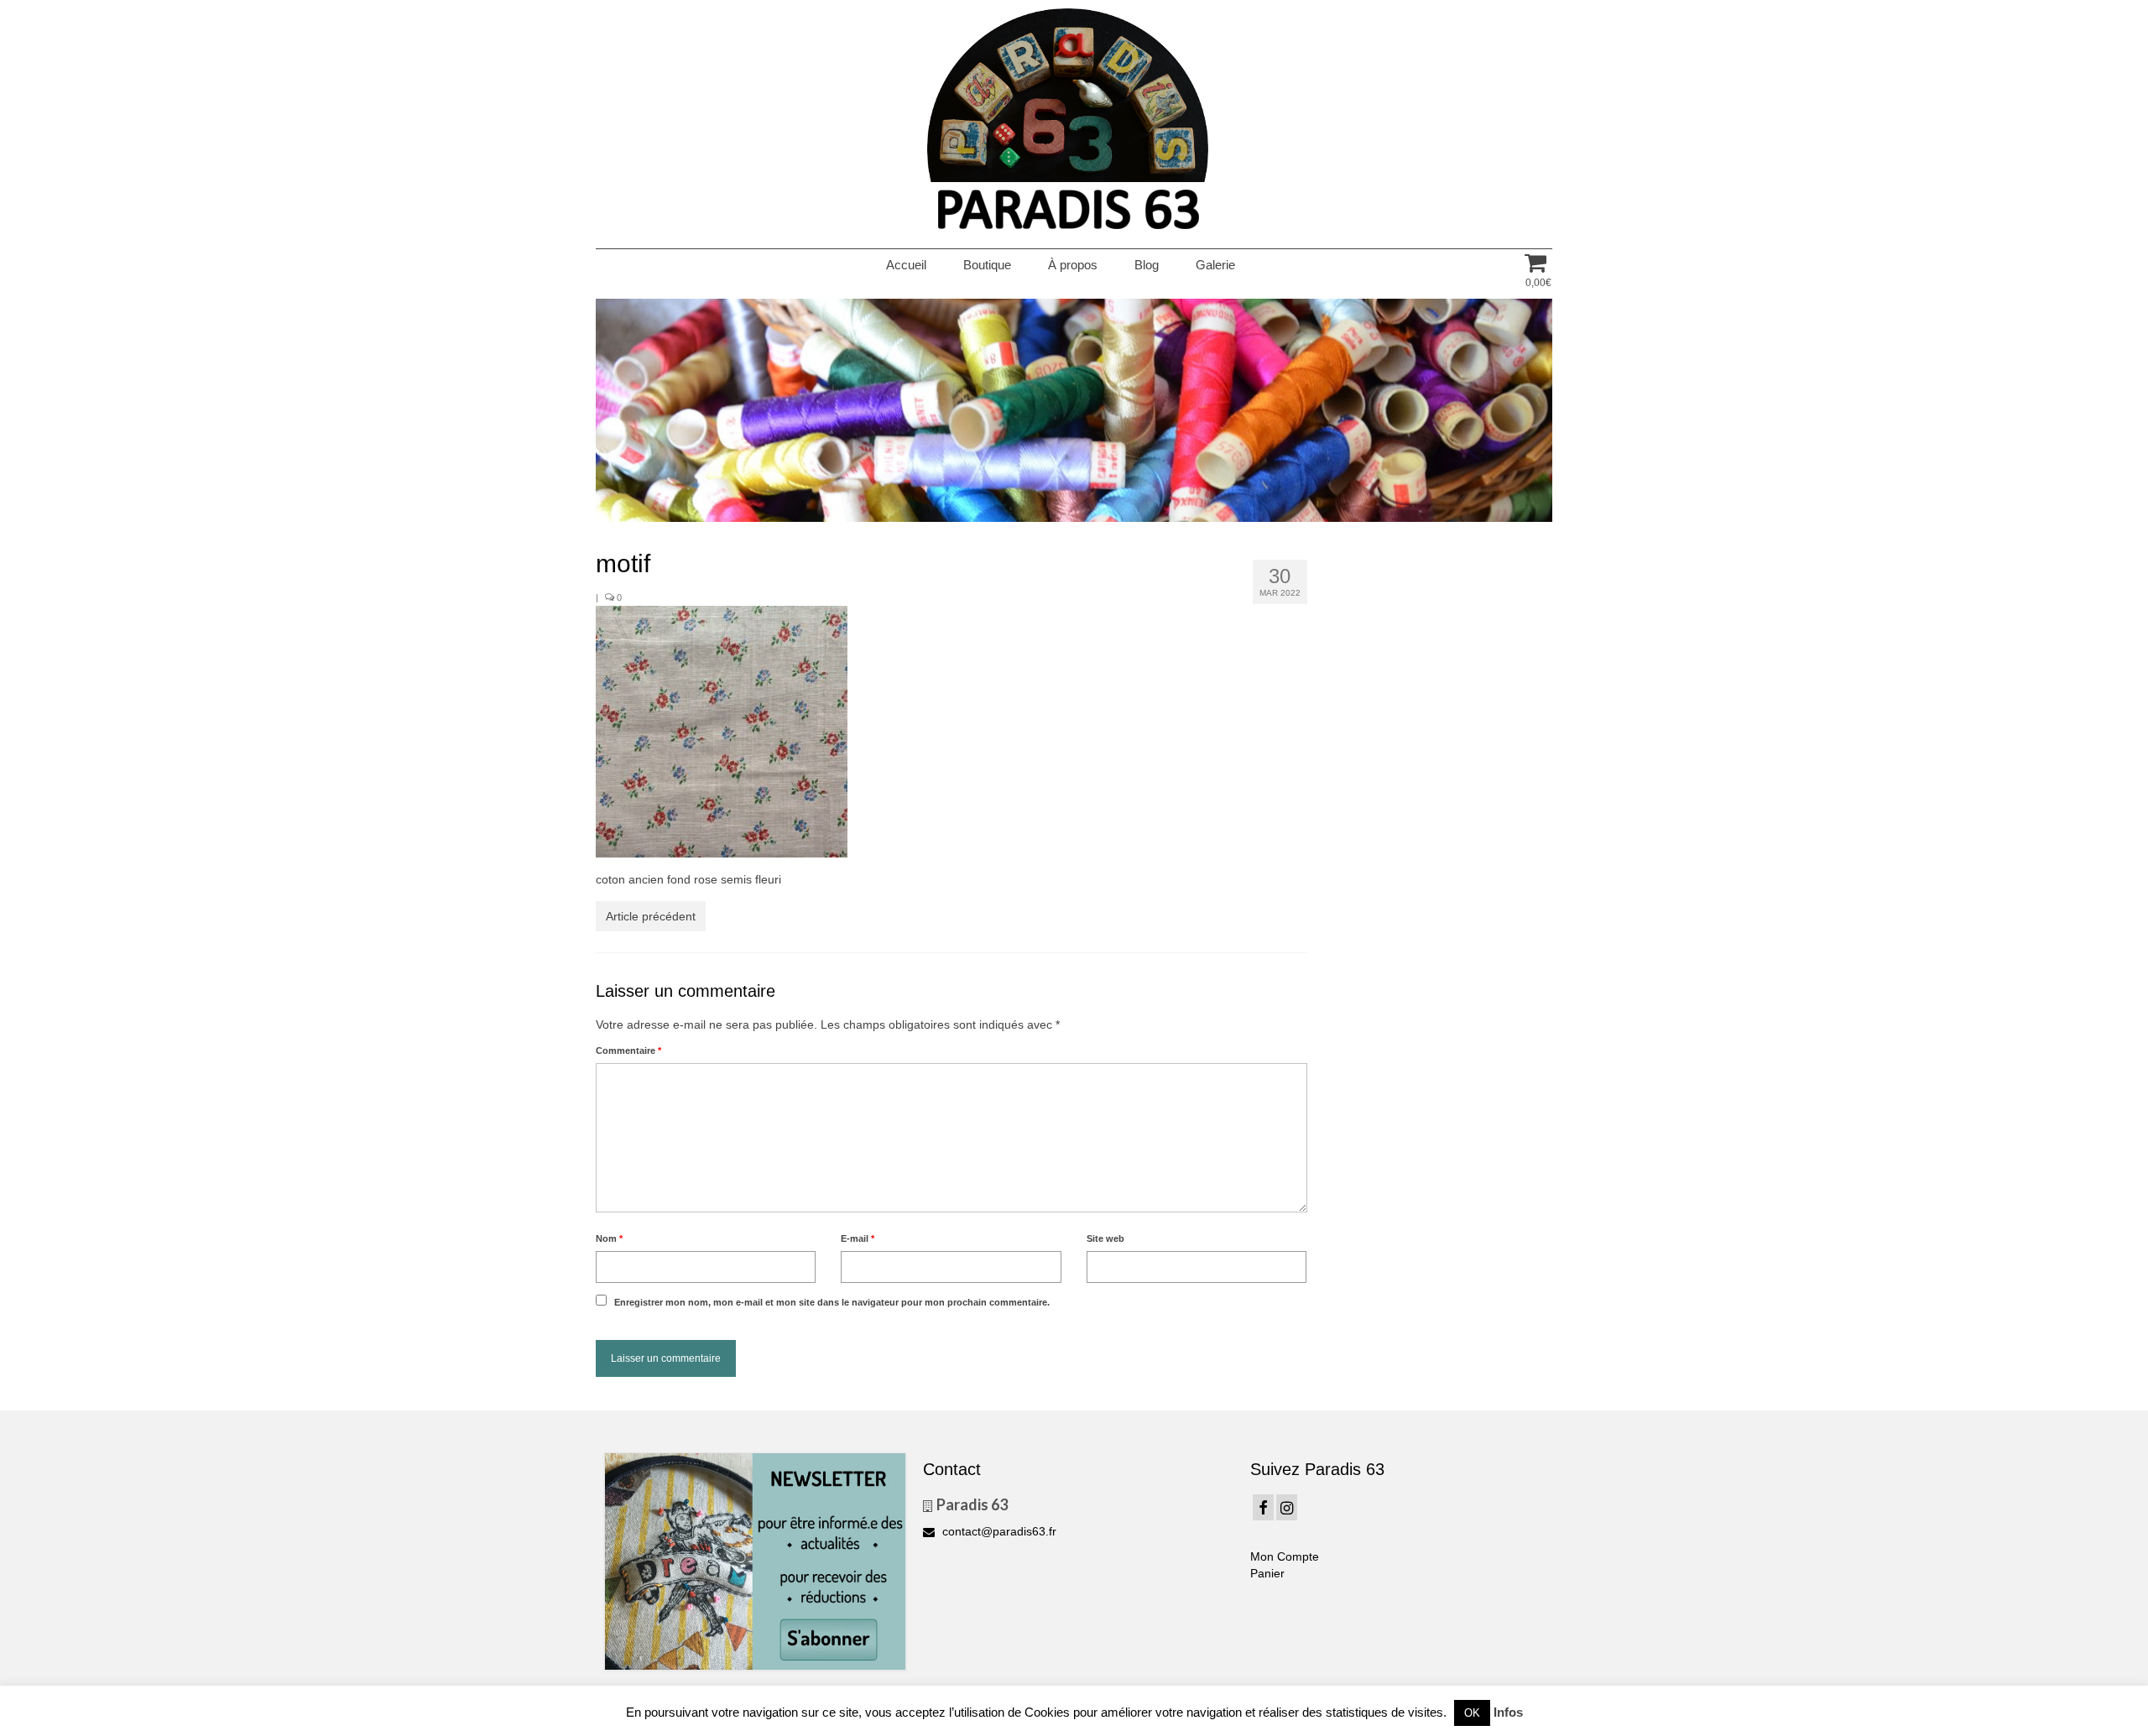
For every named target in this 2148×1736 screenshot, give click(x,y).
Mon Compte (1285, 1556)
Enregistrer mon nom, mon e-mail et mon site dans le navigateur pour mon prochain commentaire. (832, 1302)
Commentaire (628, 1050)
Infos (1508, 1712)
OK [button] (1472, 1713)
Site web (1105, 1238)
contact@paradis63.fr (998, 1531)
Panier (1267, 1573)
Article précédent (651, 916)
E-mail (858, 1238)
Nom (609, 1238)
